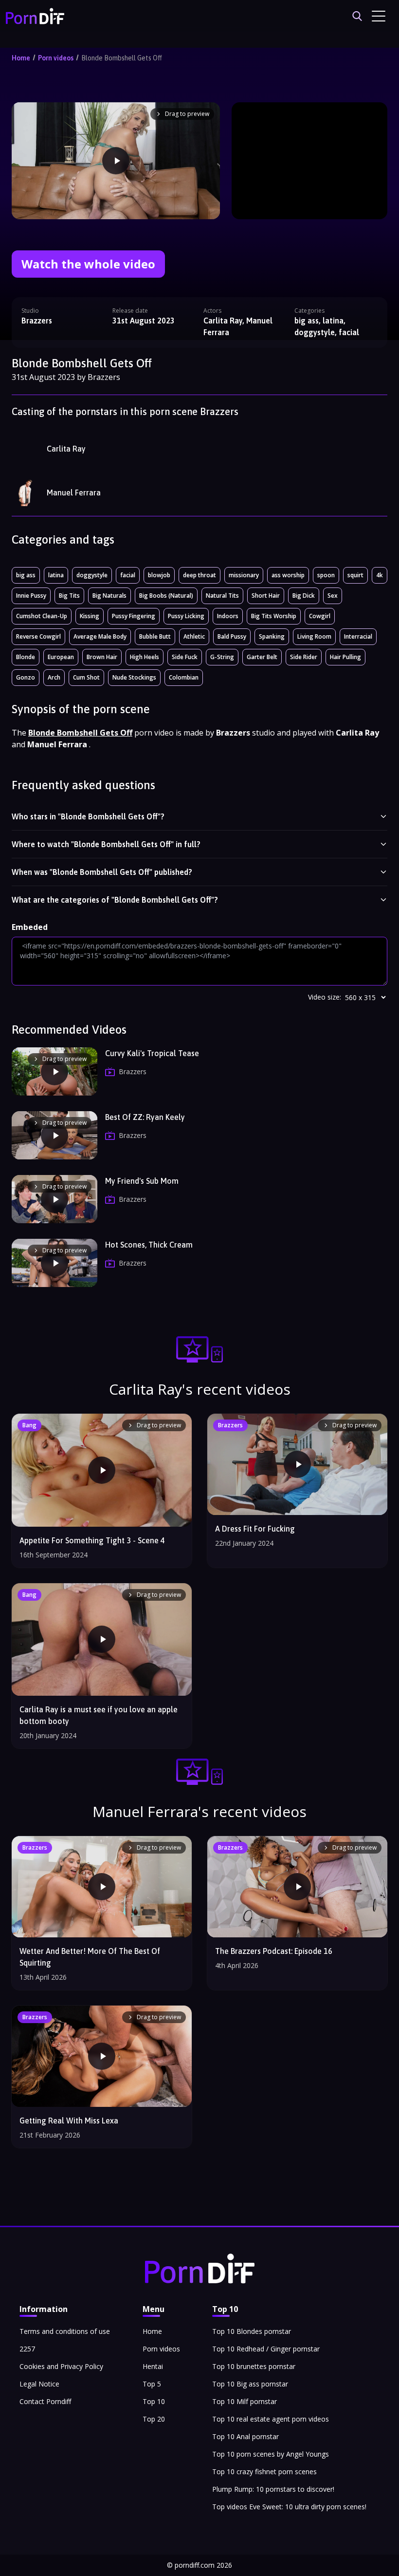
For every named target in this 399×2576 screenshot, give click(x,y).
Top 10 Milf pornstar (245, 2401)
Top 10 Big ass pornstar (250, 2384)
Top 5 (152, 2384)
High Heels (145, 657)
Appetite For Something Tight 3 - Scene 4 (92, 1540)
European (61, 657)
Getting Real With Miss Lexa (69, 2121)
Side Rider (304, 657)
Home (21, 58)
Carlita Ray (66, 449)
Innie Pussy (31, 596)
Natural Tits (222, 596)
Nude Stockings (134, 677)
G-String (222, 657)
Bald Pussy (232, 636)
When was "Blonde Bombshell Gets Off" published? (102, 872)
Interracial (358, 636)
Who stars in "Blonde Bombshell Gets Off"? (88, 816)
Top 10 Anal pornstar (245, 2436)
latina (56, 575)
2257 (27, 2349)
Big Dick (304, 596)
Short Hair (266, 596)
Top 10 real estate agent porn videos (271, 2419)
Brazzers (37, 321)
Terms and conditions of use (65, 2331)
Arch (54, 677)
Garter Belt (262, 657)
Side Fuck (185, 657)
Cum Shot (86, 677)
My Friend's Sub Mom (142, 1181)
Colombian (184, 677)
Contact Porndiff (45, 2401)
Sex (333, 596)
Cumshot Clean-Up (42, 616)
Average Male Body (100, 636)
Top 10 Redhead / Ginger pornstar (266, 2349)
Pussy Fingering (134, 616)
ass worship (288, 575)
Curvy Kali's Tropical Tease (152, 1053)
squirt (355, 575)
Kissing (90, 616)
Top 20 (154, 2419)
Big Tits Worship (274, 616)
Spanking (272, 636)
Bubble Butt (155, 636)
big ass (26, 575)
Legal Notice (39, 2384)
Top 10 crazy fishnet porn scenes (264, 2472)
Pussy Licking (186, 616)
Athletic (194, 636)
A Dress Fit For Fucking (255, 1529)
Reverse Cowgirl (38, 636)
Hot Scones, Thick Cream (149, 1245)
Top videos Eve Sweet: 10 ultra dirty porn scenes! (289, 2507)
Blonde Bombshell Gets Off (122, 58)
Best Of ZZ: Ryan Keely (145, 1117)
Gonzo (26, 677)
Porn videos (56, 58)
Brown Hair (102, 657)
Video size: (325, 997)
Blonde (26, 657)
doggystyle (92, 575)
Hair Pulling (345, 657)
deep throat (199, 575)
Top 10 (154, 2401)
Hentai (153, 2366)
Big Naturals (109, 596)
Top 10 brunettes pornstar (254, 2366)
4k (380, 575)
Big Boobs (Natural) (166, 596)
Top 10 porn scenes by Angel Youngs (271, 2454)
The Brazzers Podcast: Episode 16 (274, 1951)
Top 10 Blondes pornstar (252, 2331)
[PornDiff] (35, 16)
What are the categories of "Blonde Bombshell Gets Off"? (115, 900)
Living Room (314, 636)
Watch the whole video (88, 264)
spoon (326, 575)
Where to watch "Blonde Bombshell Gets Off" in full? (106, 844)
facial (128, 575)
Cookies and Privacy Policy (61, 2366)
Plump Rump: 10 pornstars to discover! (273, 2489)
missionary (244, 575)
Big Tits (69, 596)
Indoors (228, 616)
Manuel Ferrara (74, 492)
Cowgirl (320, 616)
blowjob (159, 575)
